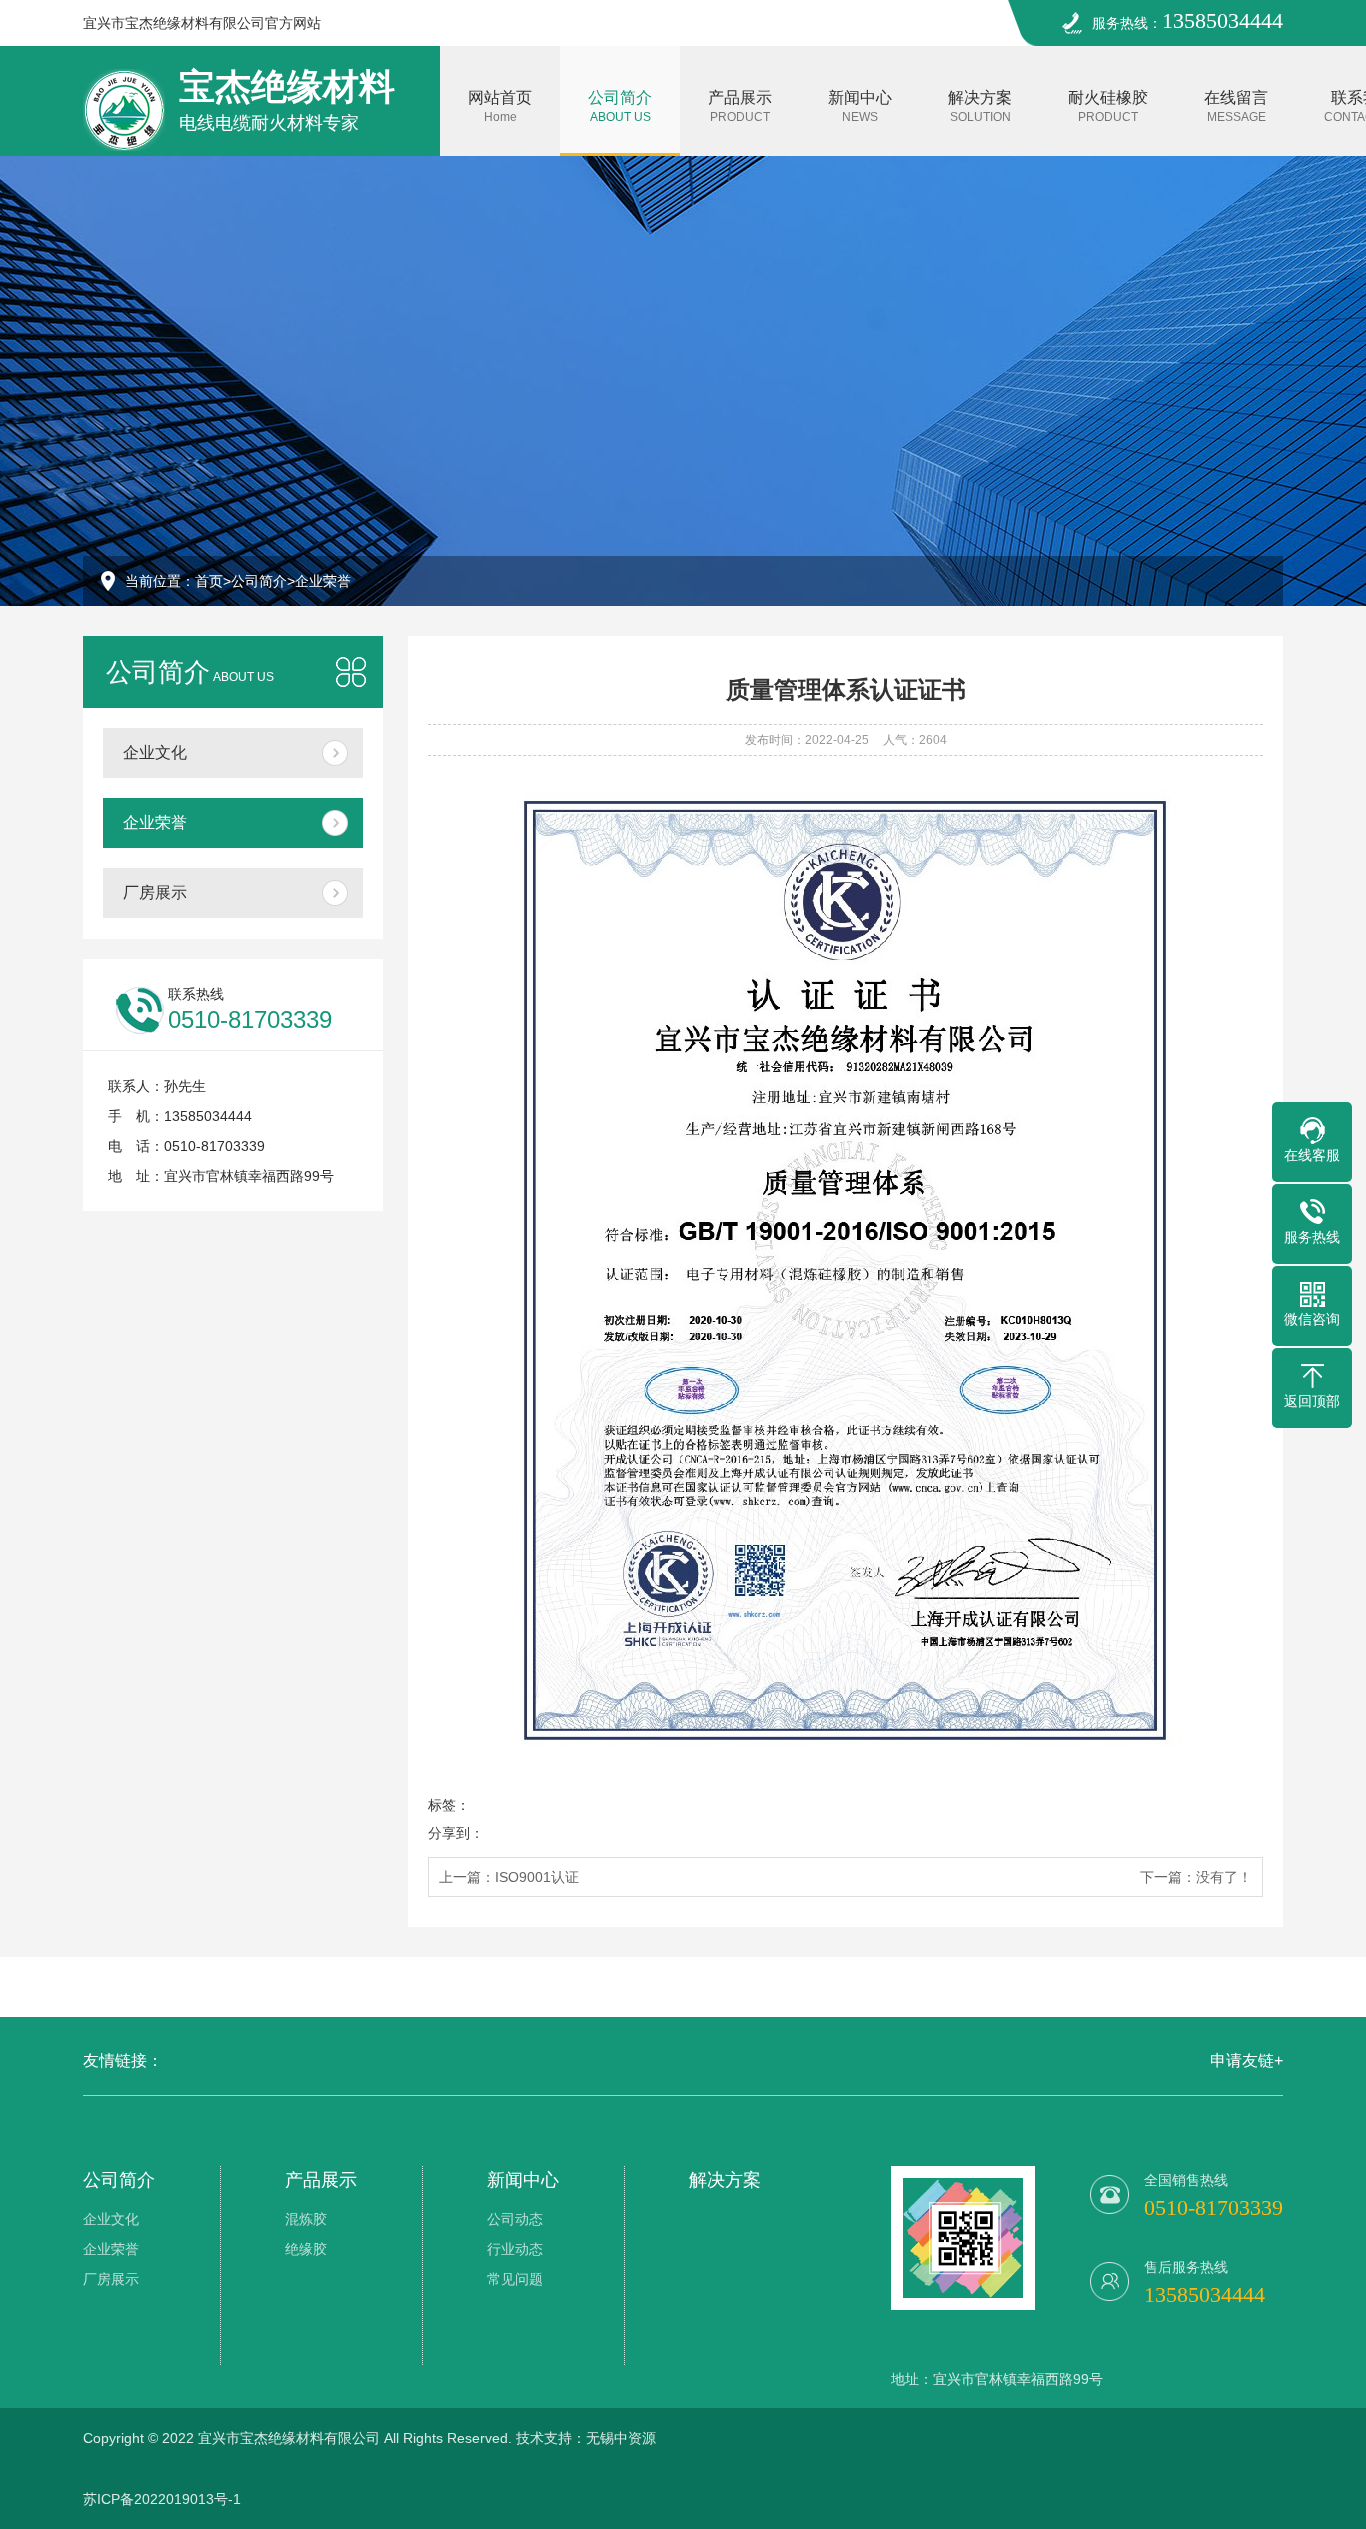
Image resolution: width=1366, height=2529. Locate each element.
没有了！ (1224, 1877)
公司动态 (515, 2219)
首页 (209, 581)
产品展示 (740, 106)
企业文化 (155, 752)
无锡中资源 (621, 2438)
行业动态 (515, 2249)
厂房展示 (155, 892)
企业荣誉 (323, 581)
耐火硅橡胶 (1108, 106)
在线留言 (1236, 106)
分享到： (456, 1833)
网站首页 (500, 106)
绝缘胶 (306, 2249)
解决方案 (980, 106)
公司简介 (620, 106)
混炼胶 (306, 2219)
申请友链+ (1246, 2060)
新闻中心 (860, 106)
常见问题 (515, 2279)
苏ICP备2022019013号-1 (162, 2499)
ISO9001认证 (537, 1877)
